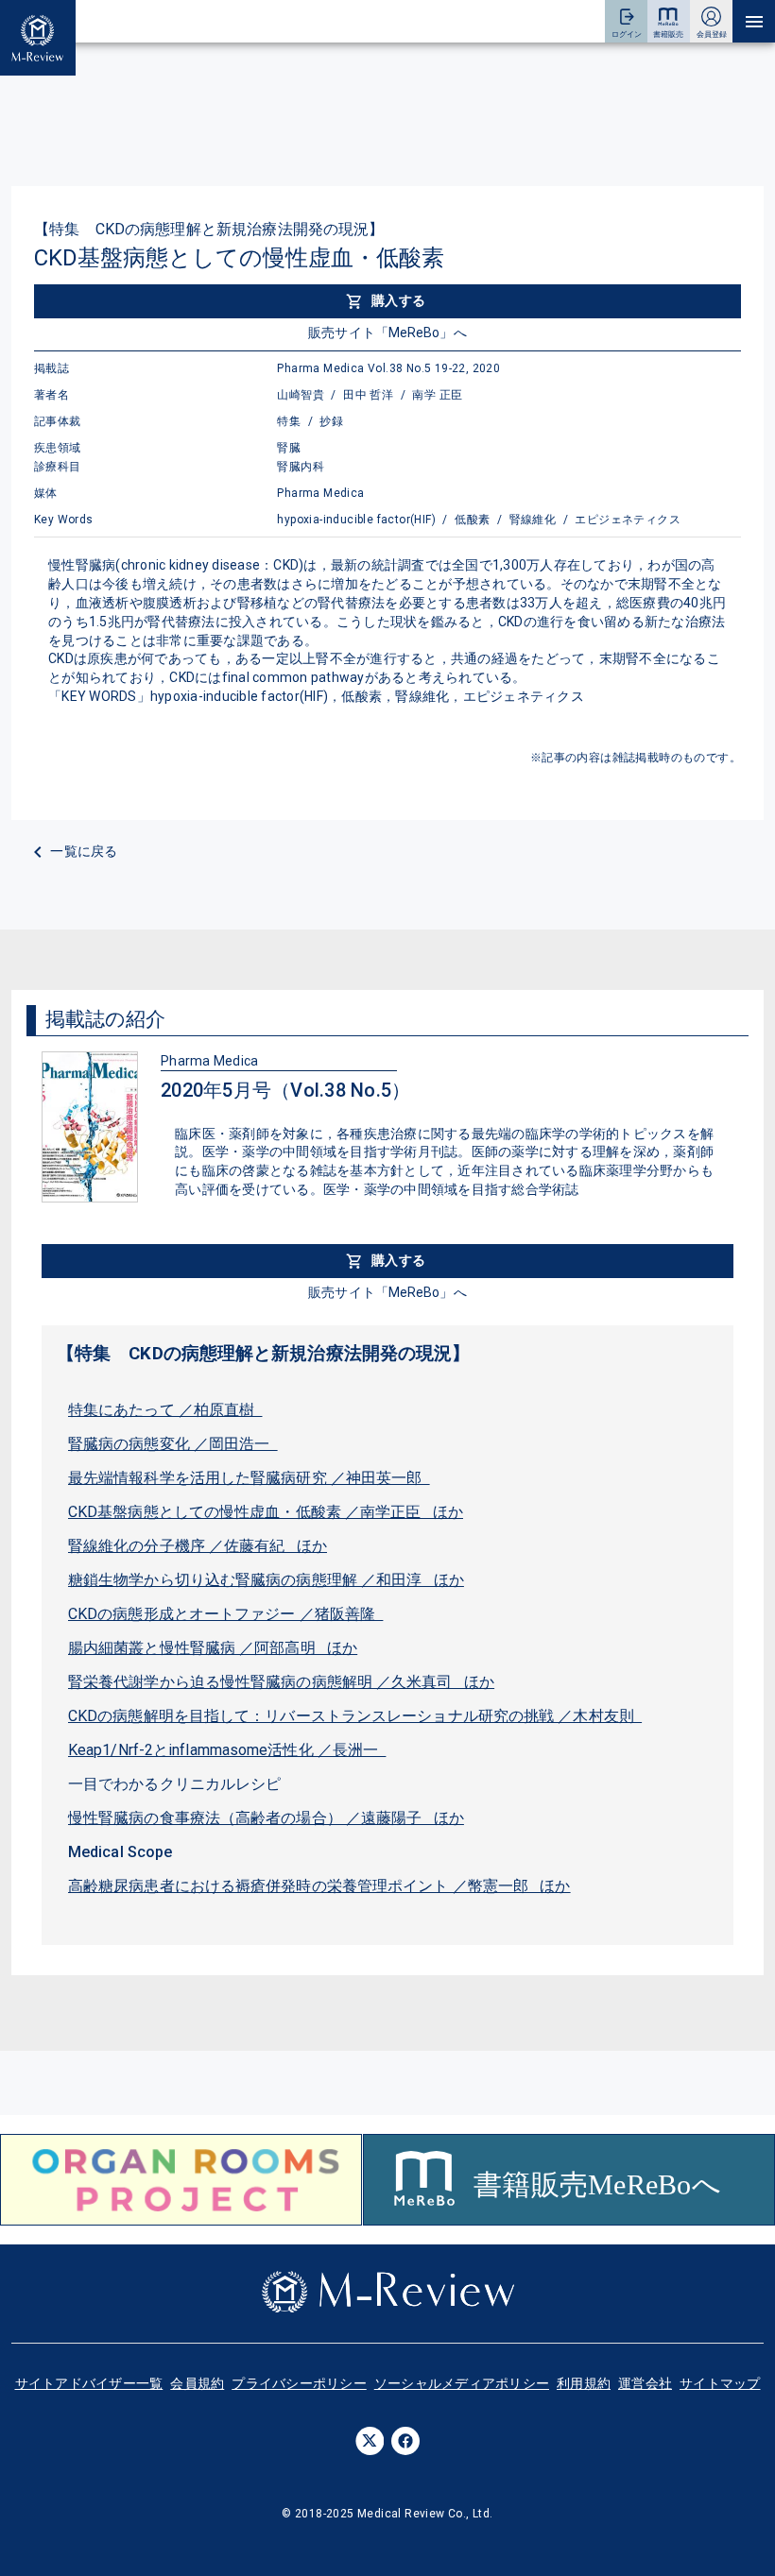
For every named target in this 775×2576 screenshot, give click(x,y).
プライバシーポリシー (299, 2383)
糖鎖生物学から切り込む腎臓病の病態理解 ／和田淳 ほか (266, 1580)
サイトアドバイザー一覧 (89, 2383)
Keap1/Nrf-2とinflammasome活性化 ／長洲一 (227, 1750)
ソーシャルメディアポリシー (462, 2383)
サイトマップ (720, 2383)
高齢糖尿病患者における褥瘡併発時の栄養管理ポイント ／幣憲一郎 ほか (319, 1886)
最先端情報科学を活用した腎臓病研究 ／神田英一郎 (249, 1478)
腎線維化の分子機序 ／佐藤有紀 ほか (198, 1546)
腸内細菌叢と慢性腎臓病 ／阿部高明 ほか (213, 1648)
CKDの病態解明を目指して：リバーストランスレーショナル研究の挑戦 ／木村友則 (355, 1716)
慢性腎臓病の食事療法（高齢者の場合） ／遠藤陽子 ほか (266, 1818)
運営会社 (645, 2383)
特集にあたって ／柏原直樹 (165, 1410)
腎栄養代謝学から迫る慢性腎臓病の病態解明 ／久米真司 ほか (281, 1682)
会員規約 (197, 2383)
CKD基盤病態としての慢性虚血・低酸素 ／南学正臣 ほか (266, 1512)
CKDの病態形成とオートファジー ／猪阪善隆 (225, 1614)
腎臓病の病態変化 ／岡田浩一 (173, 1444)
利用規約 (584, 2383)
